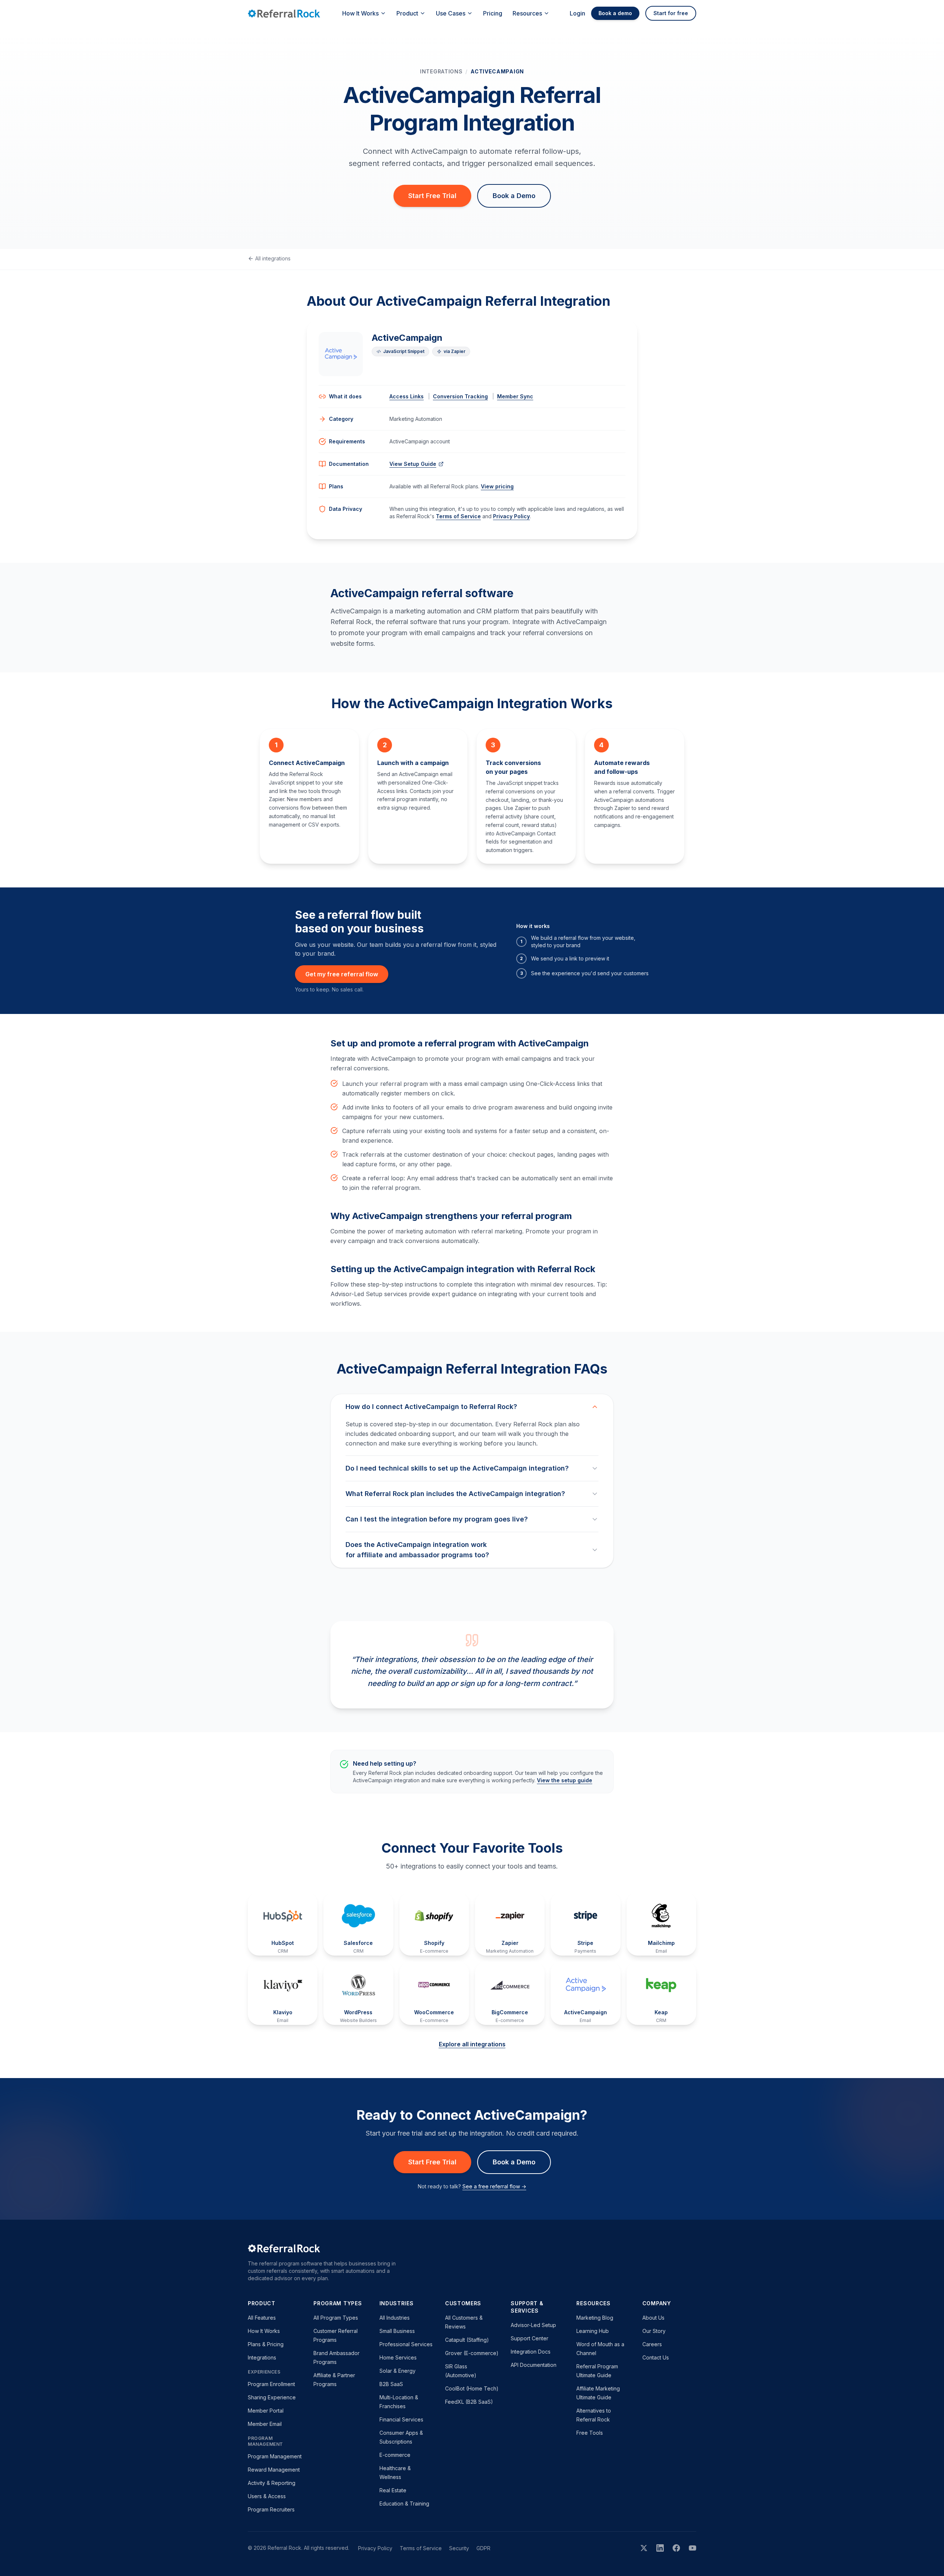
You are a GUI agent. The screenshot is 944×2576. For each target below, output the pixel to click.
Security (459, 2548)
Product (407, 13)
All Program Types (336, 2318)
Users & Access (267, 2496)
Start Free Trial (432, 196)
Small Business (397, 2331)
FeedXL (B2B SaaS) (469, 2402)
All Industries (395, 2318)
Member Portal (266, 2411)
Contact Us (656, 2357)
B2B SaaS (391, 2384)
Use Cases (451, 13)
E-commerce (395, 2455)
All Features (262, 2318)
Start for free (671, 13)
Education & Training (404, 2504)
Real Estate (393, 2490)
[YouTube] (693, 2548)
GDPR (483, 2548)
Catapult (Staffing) (467, 2340)
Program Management (275, 2456)
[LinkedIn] (660, 2548)
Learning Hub (593, 2331)
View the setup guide (565, 1780)
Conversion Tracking (460, 396)
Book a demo (615, 13)
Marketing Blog (595, 2318)
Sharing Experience (272, 2397)
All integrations (273, 258)
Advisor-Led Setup (533, 2325)
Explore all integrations (472, 2044)
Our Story (654, 2331)
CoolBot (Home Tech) (472, 2388)
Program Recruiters (271, 2509)
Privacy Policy (511, 516)
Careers (652, 2344)
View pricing (497, 486)
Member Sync (515, 396)
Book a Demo (514, 196)
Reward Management (274, 2470)
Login (577, 13)
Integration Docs (531, 2352)
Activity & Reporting (272, 2483)
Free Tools (590, 2433)
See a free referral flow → (494, 2186)
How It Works (360, 13)
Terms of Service (458, 516)
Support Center (530, 2338)
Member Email (265, 2424)
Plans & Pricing (266, 2344)
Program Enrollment (271, 2384)
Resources (527, 13)
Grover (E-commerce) (472, 2353)
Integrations (441, 71)
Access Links (407, 396)
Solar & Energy (398, 2371)
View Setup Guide (413, 464)
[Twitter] (644, 2548)
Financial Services (401, 2419)
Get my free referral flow (342, 974)
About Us (653, 2318)
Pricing (493, 13)
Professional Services (406, 2344)
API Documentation (534, 2365)
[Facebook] (676, 2548)
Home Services (398, 2357)
